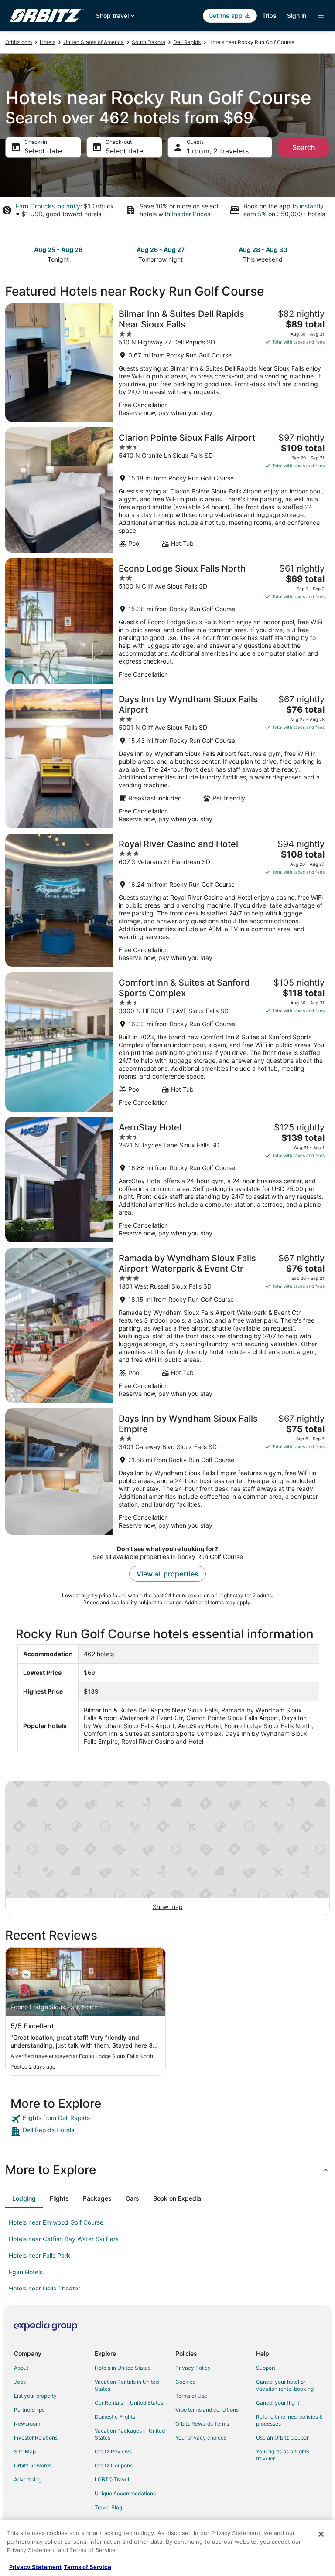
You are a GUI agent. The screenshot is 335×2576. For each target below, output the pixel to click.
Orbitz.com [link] (19, 42)
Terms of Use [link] (191, 2396)
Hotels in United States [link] (123, 2368)
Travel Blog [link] (108, 2507)
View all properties (167, 1574)
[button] (167, 2170)
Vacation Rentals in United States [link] (127, 2385)
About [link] (21, 2368)
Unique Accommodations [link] (125, 2493)
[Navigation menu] (321, 16)
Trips (269, 15)
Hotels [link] (48, 42)
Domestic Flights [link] (115, 2417)
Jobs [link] (20, 2382)
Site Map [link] (25, 2452)
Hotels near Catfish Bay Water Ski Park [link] (64, 2239)
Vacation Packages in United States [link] (130, 2434)
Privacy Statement (35, 2567)
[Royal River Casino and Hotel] (167, 900)
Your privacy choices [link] (201, 2438)
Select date (43, 151)
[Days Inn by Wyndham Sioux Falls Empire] (167, 1471)
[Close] (321, 2534)
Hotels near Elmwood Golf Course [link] (56, 2222)
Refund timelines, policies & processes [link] (289, 2420)
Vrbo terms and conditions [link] (207, 2410)
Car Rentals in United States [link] (129, 2403)
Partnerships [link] (29, 2410)
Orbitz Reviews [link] (113, 2452)
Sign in (297, 15)
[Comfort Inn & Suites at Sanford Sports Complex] (167, 1042)
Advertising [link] (28, 2479)
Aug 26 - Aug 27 (161, 250)
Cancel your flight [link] (278, 2403)
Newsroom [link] (27, 2424)
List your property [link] (35, 2396)
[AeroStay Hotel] (167, 1180)
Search (304, 147)
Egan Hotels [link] (26, 2272)
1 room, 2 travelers (218, 151)
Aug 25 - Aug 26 (58, 250)
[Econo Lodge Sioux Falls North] (167, 621)
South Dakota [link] (149, 42)
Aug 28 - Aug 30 (263, 250)
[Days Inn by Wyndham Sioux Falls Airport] (167, 759)
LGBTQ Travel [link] (112, 2479)
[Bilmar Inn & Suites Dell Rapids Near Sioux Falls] (167, 363)
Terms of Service (87, 2567)
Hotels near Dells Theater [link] (44, 2288)
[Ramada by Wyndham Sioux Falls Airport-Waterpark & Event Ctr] (167, 1325)
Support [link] (266, 2368)
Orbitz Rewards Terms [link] (202, 2424)
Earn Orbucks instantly (48, 206)
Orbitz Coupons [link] (114, 2465)
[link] (167, 2119)
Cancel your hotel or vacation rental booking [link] (285, 2385)
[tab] (24, 2198)
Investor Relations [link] (36, 2438)
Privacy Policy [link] (193, 2368)
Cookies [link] (185, 2382)
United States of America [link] (94, 42)
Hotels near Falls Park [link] (39, 2255)
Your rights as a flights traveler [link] (283, 2455)
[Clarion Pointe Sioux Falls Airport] (167, 490)
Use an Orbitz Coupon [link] (283, 2438)
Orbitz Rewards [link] (33, 2465)
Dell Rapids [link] (187, 42)
